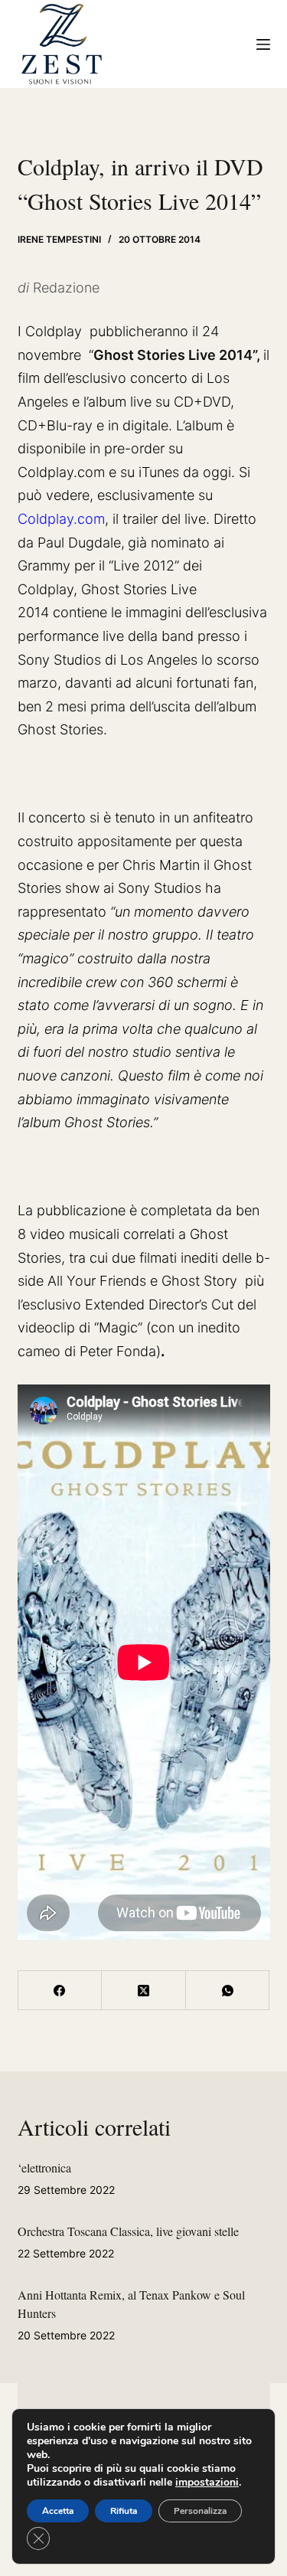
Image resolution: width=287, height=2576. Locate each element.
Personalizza (200, 2511)
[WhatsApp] (228, 1991)
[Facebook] (60, 1991)
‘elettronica (44, 2167)
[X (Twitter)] (144, 1991)
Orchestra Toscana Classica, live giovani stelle (128, 2231)
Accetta (58, 2511)
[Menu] (263, 44)
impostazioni (207, 2483)
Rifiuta (124, 2511)
